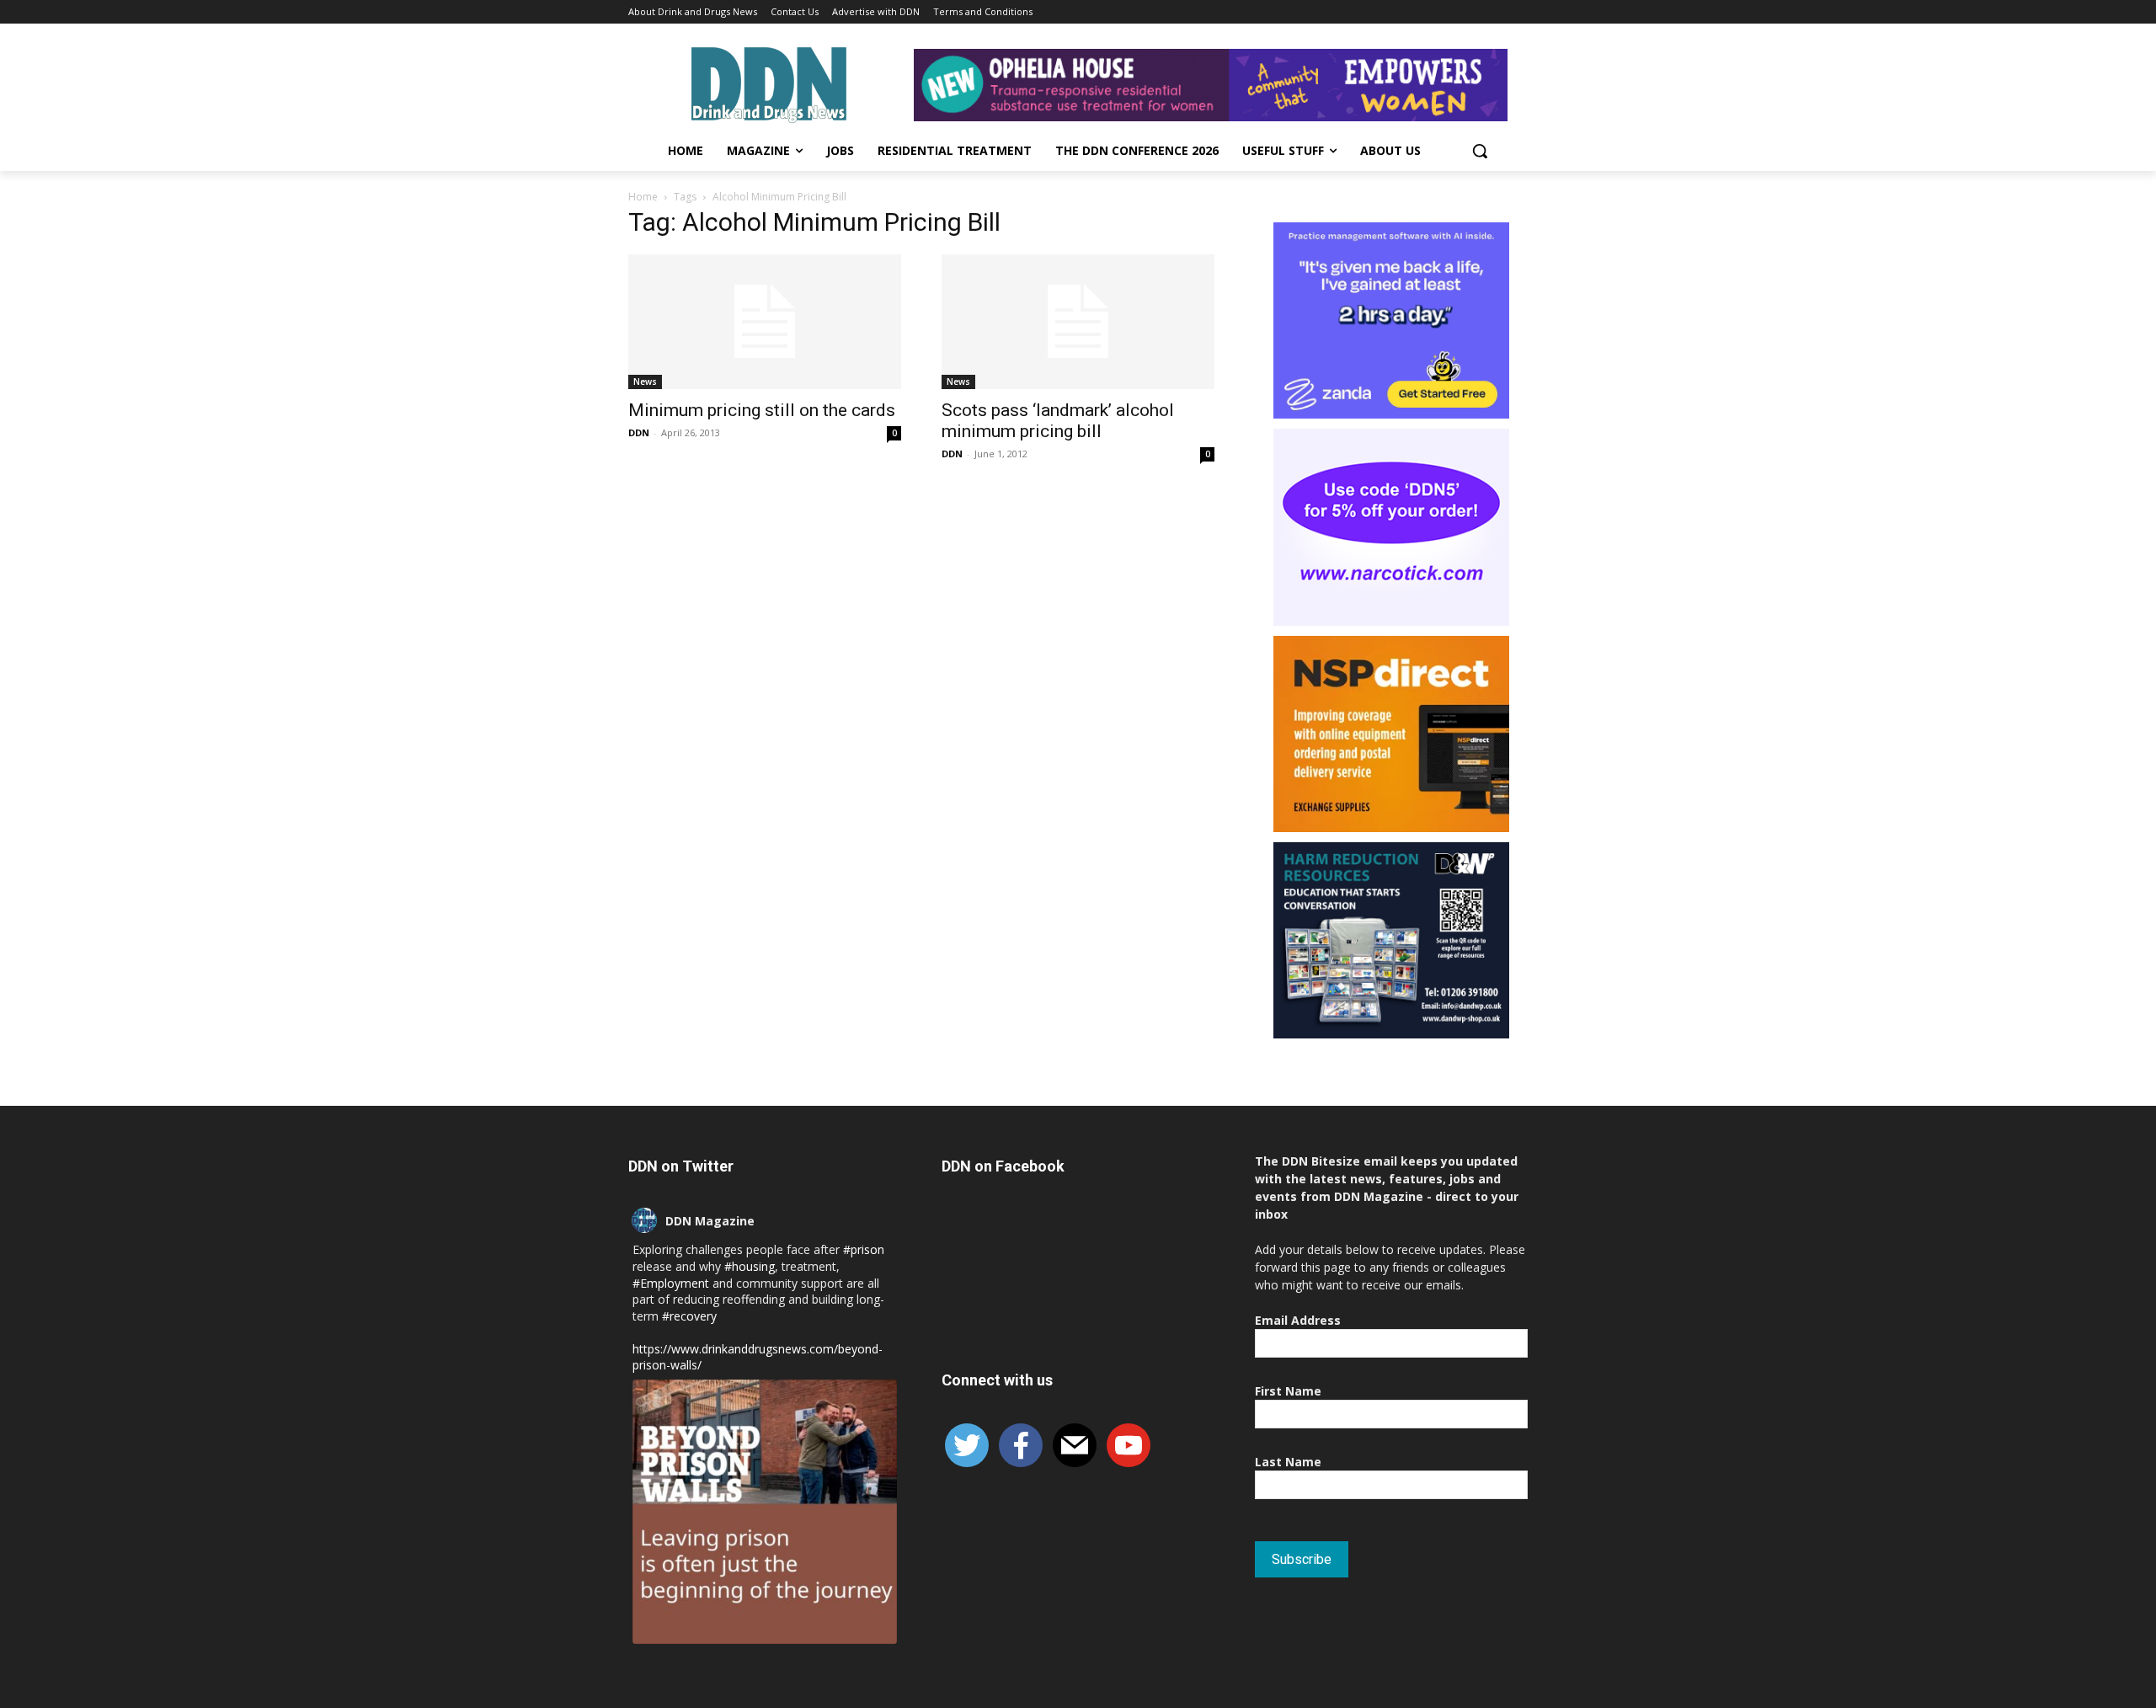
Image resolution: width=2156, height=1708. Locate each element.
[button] (1480, 151)
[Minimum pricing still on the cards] (765, 322)
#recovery (689, 1316)
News (645, 382)
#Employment (671, 1283)
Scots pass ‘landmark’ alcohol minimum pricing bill (1058, 421)
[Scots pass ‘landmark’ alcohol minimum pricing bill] (1078, 322)
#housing (750, 1266)
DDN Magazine (710, 1221)
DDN (639, 432)
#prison (864, 1249)
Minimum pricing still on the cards (762, 410)
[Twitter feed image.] (765, 1512)
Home (643, 197)
